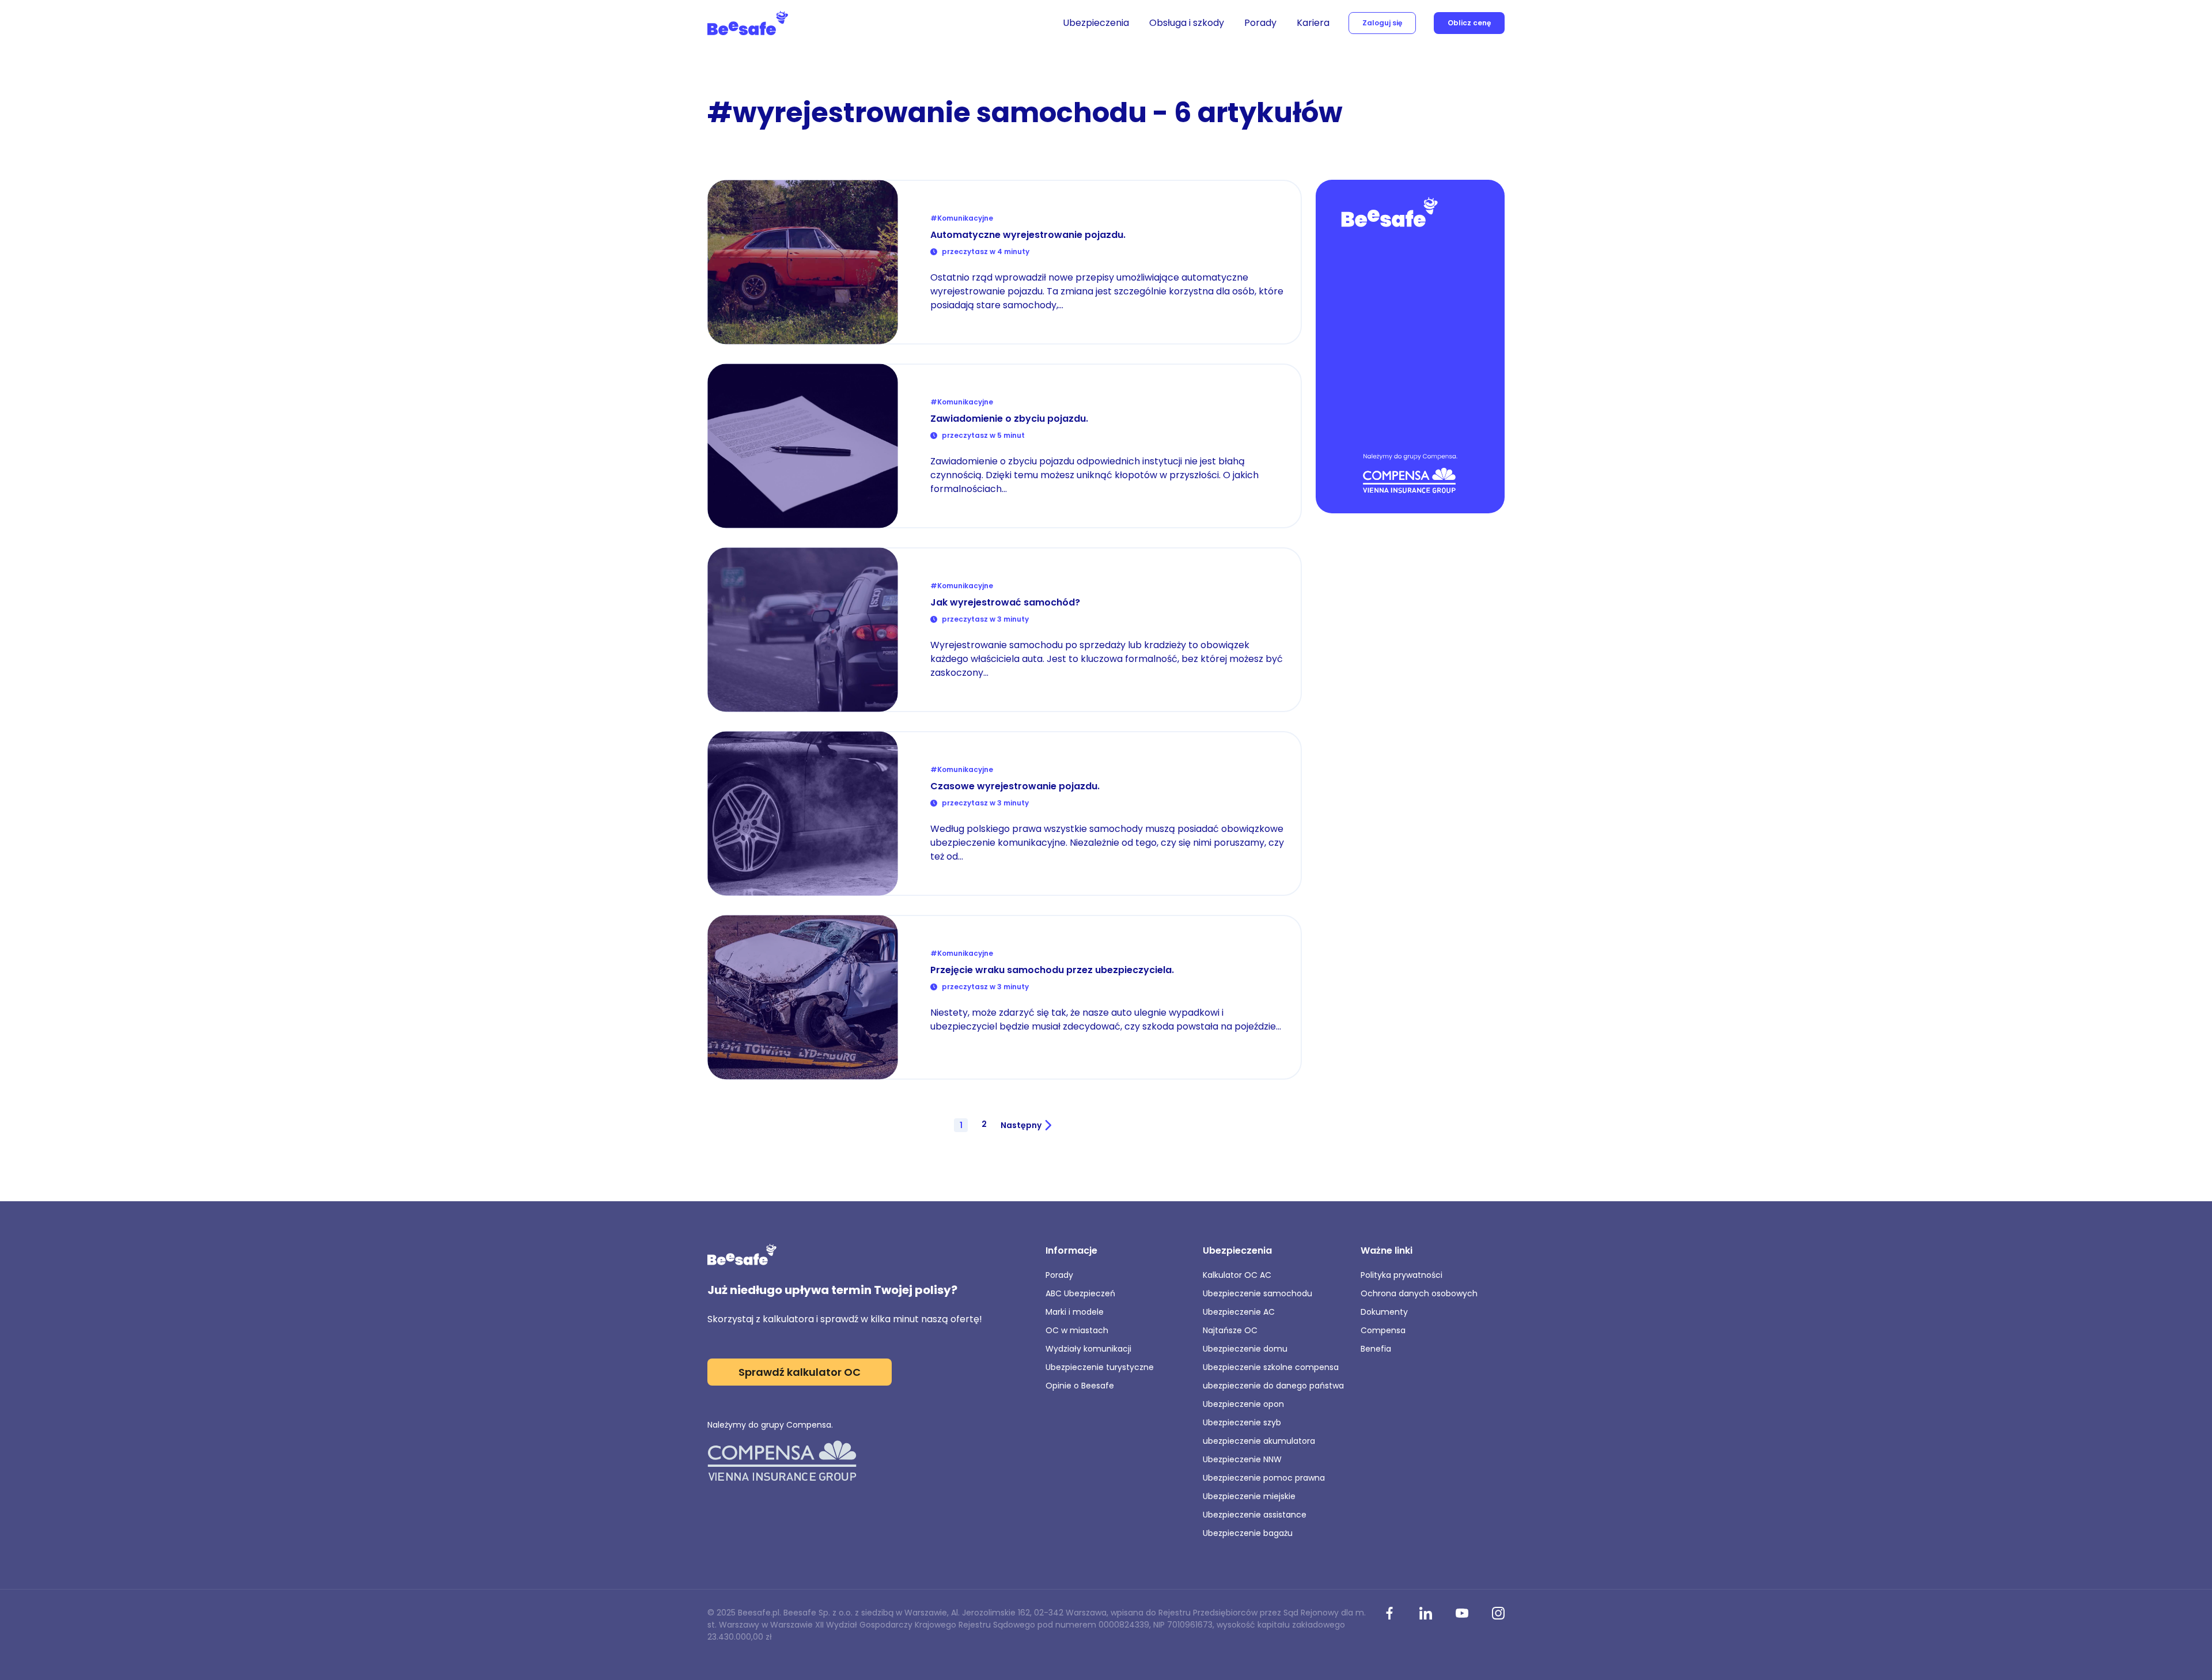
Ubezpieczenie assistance (1255, 1515)
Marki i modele (1075, 1312)
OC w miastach (1077, 1330)
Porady (1260, 23)
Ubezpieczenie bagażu (1248, 1533)
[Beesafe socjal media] (1389, 1614)
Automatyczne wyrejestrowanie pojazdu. (1028, 235)
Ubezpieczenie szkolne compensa (1271, 1367)
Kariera (1313, 23)
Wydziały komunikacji (1088, 1349)
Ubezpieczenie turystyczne (1100, 1367)
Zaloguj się (1382, 23)
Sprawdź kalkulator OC (800, 1372)
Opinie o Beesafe (1080, 1386)
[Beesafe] (748, 23)
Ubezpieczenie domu (1245, 1349)
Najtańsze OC (1230, 1330)
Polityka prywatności (1402, 1275)
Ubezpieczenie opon (1243, 1404)
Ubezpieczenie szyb (1242, 1422)
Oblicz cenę (1469, 23)
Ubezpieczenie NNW (1242, 1459)
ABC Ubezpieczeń (1080, 1293)
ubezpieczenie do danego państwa (1273, 1386)
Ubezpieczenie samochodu (1257, 1293)
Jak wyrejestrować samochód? (1005, 602)
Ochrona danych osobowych (1419, 1293)
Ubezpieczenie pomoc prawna (1264, 1478)
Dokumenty (1384, 1312)
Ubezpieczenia (1096, 23)
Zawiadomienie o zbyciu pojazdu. (1009, 419)
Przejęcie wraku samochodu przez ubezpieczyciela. (1052, 970)
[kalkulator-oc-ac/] (1410, 348)
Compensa (1383, 1330)
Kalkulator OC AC (1237, 1275)
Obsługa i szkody (1187, 23)
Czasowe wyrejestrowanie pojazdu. (1015, 786)
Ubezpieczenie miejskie (1249, 1496)
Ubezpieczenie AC (1239, 1312)
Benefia (1376, 1349)
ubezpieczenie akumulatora (1259, 1441)
